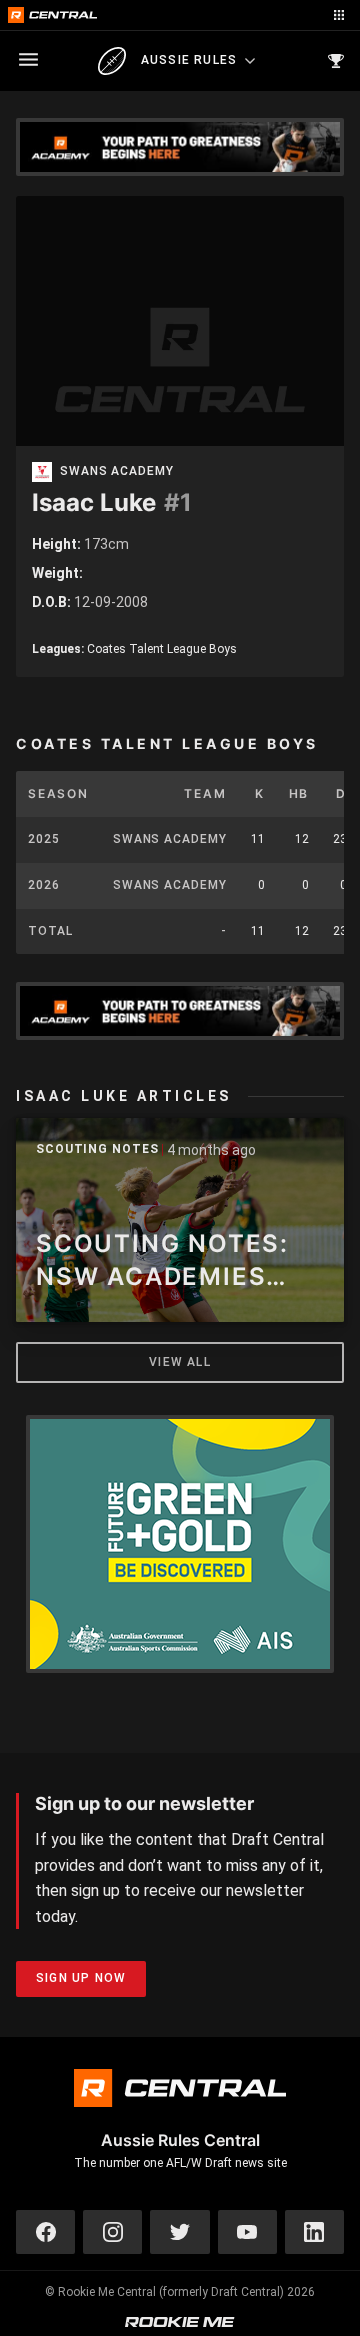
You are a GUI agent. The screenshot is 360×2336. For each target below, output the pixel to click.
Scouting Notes (97, 1149)
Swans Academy (117, 471)
